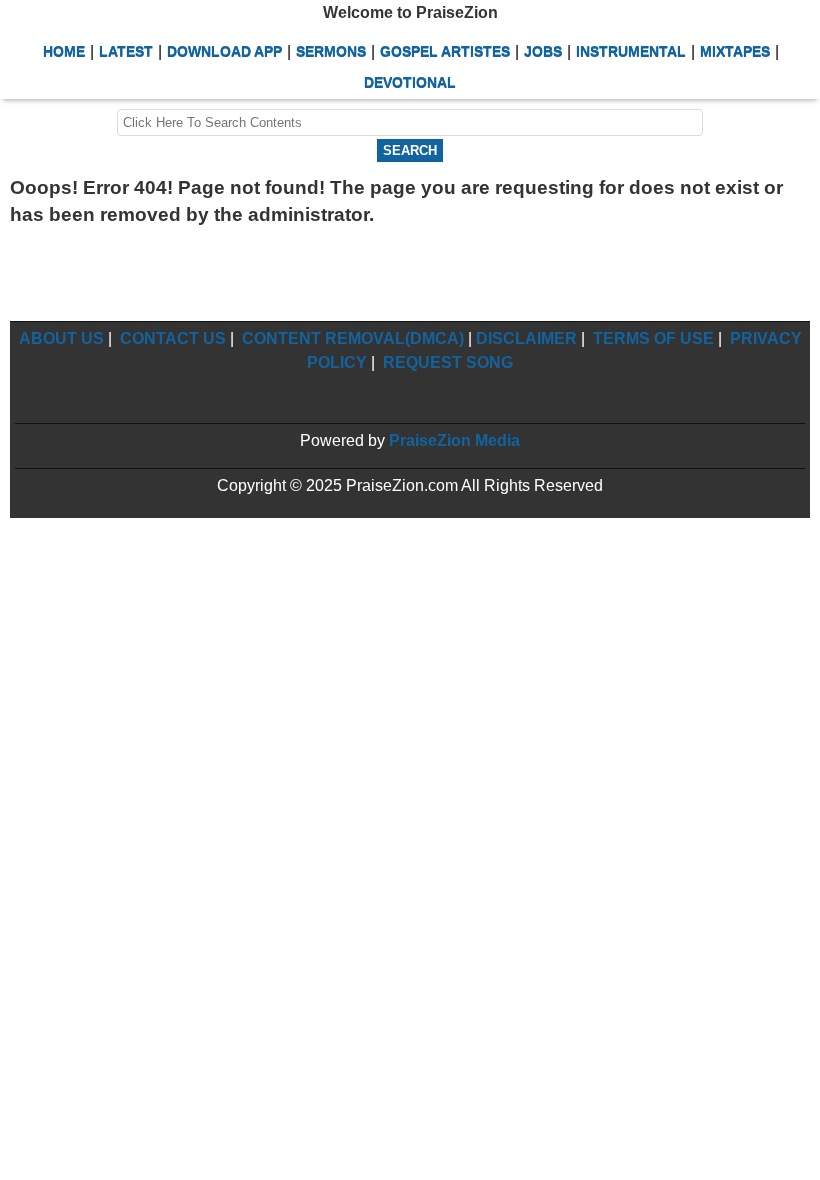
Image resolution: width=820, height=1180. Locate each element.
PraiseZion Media (454, 440)
